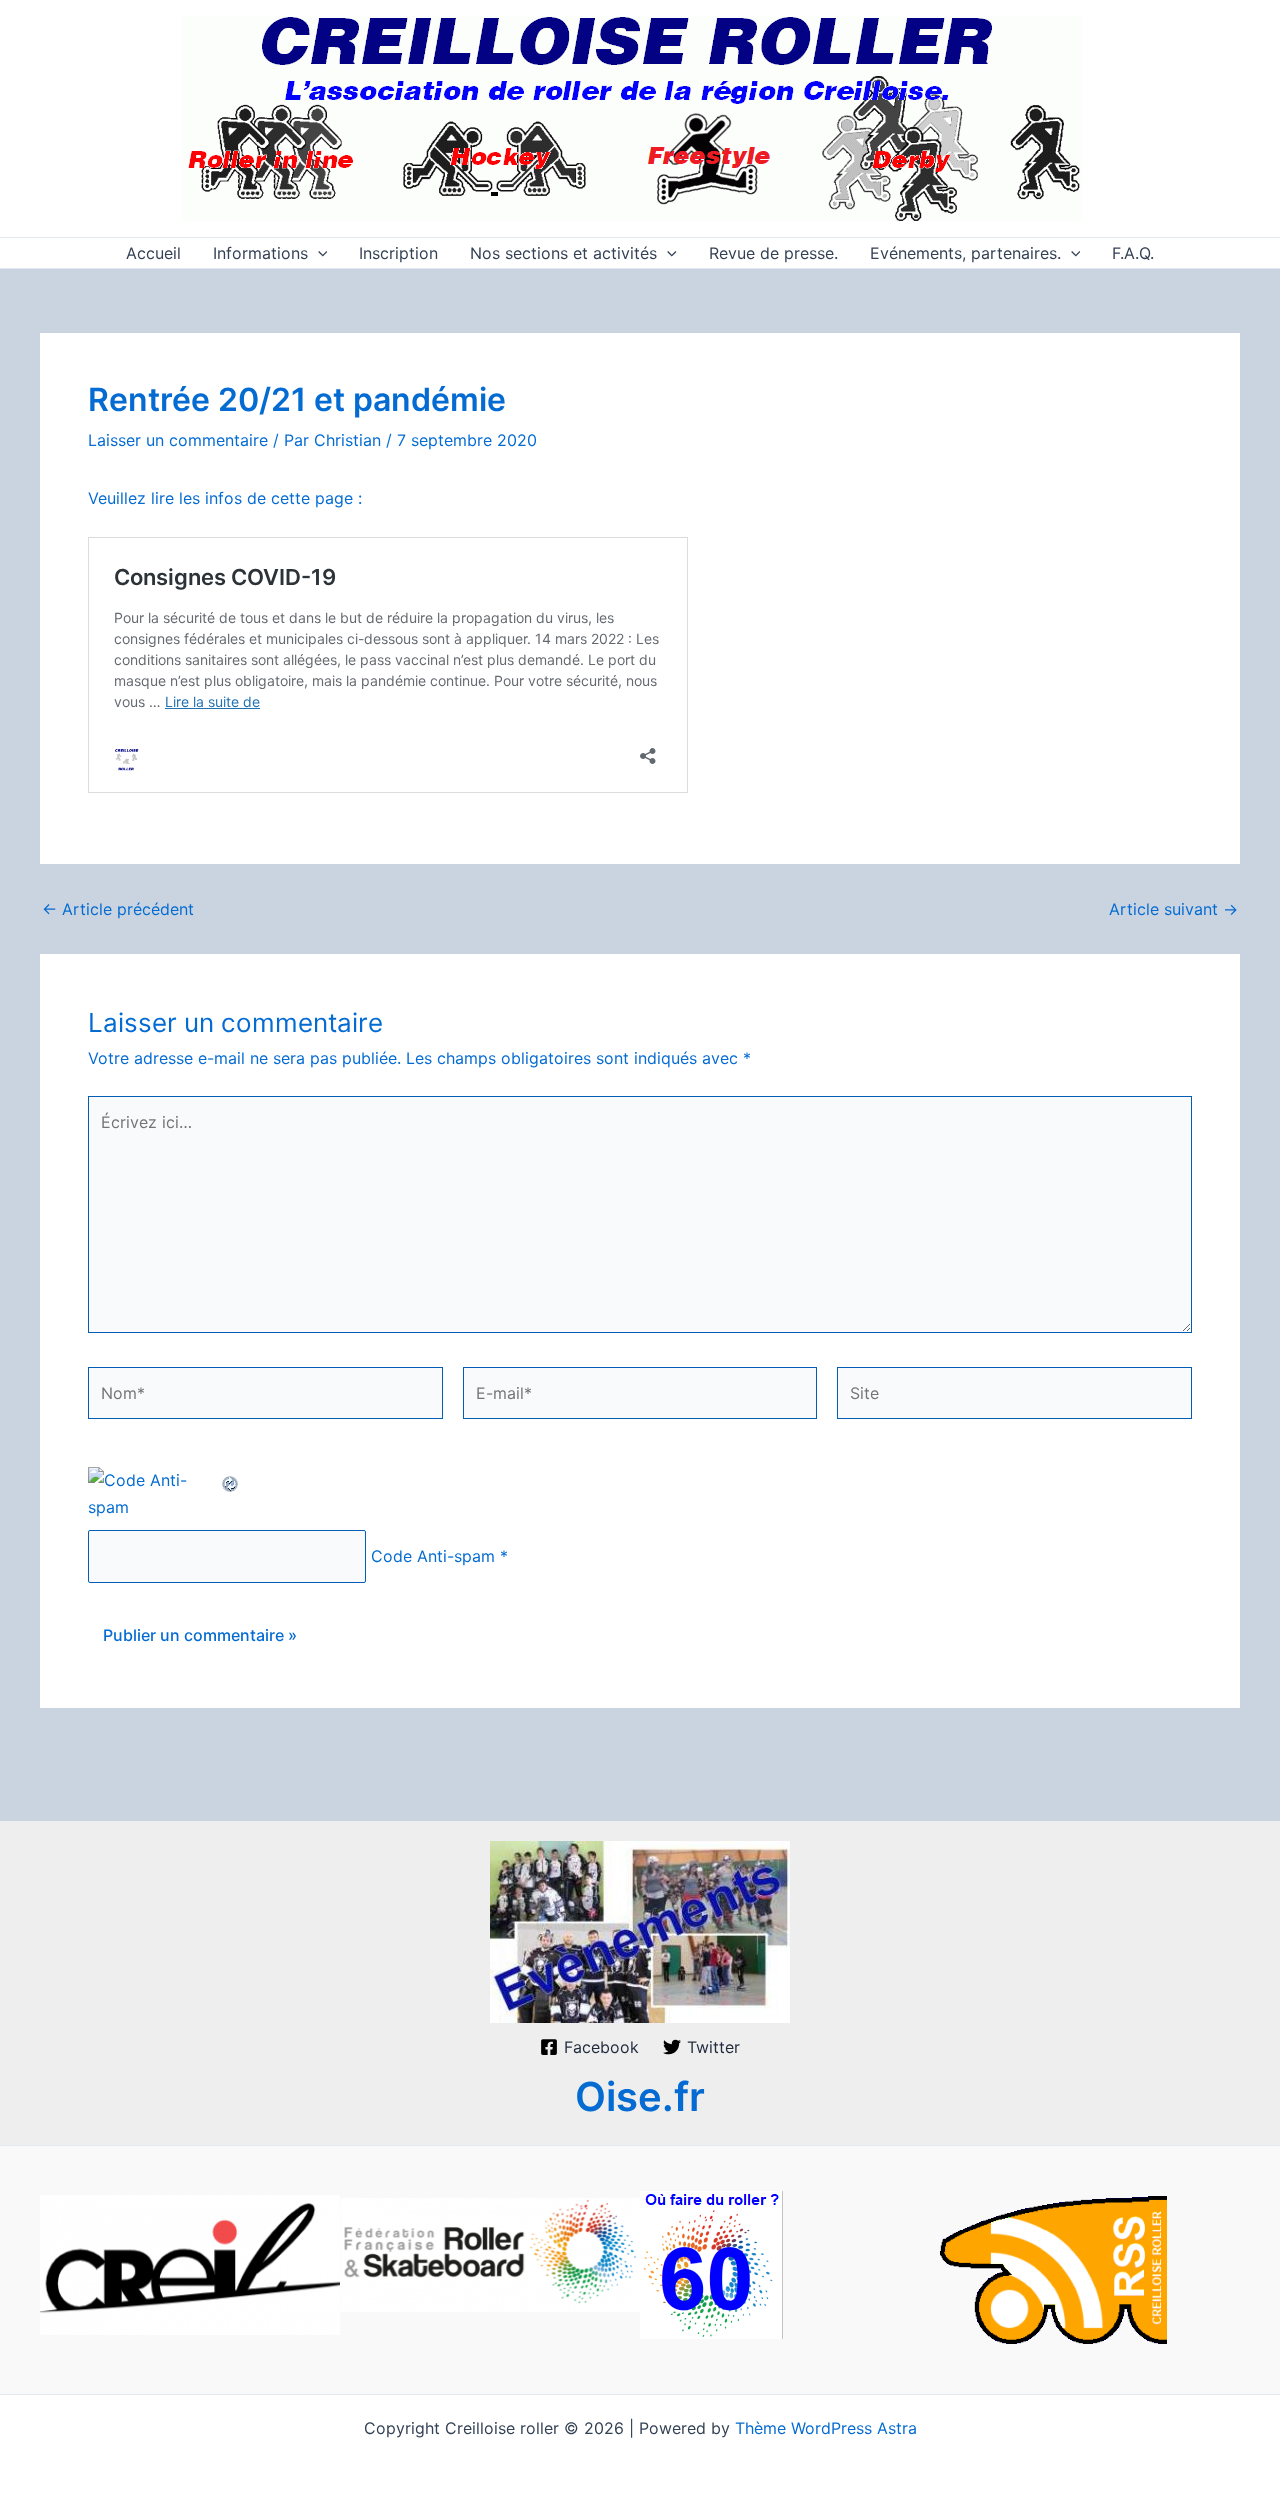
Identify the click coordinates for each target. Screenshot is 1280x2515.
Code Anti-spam (433, 1556)
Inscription (398, 253)
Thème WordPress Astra (826, 2428)
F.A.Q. (1133, 253)
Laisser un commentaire (178, 440)
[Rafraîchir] (231, 1480)
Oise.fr (640, 2096)
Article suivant (1173, 909)
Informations (260, 253)
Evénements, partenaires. (965, 253)
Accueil (153, 253)
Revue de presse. (773, 253)
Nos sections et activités (563, 253)
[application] (318, 253)
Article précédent (118, 909)
